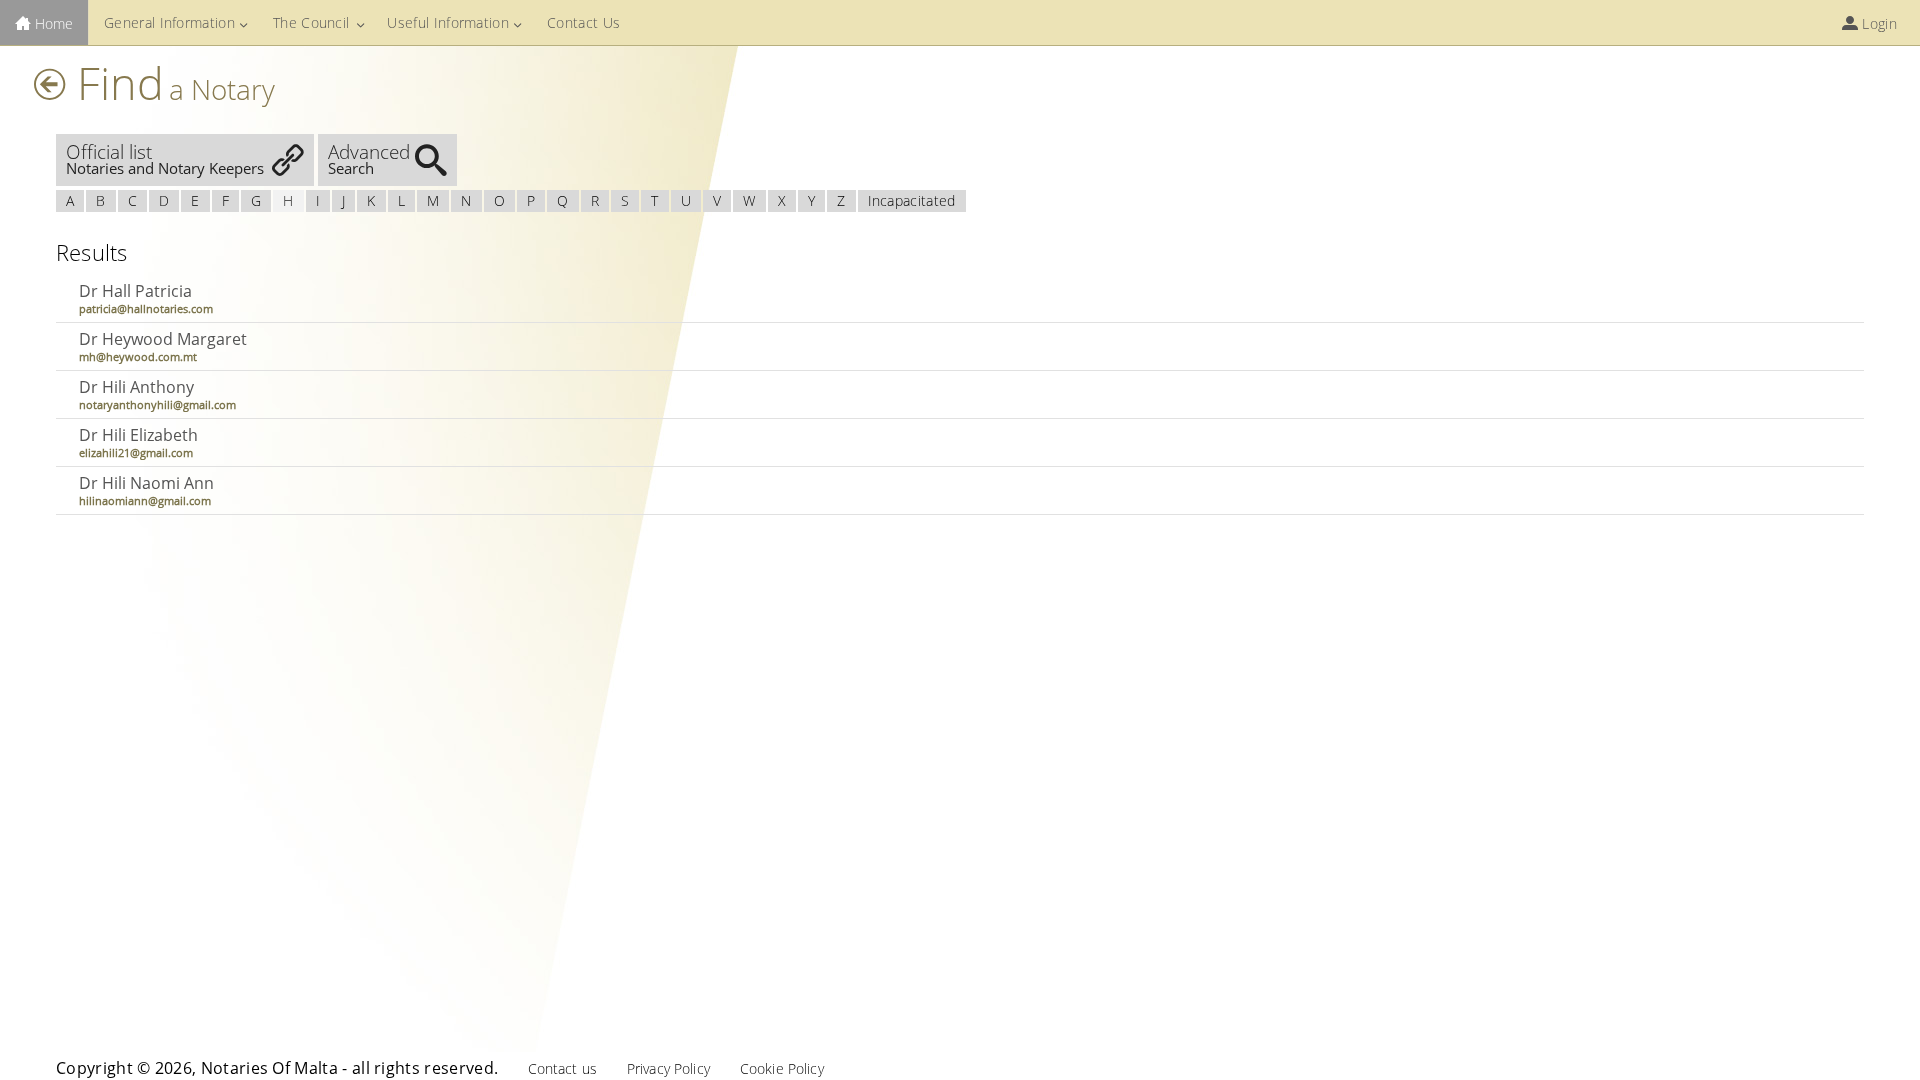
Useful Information (448, 22)
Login (1877, 23)
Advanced (369, 158)
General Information (169, 22)
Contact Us (583, 22)
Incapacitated (912, 200)
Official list (165, 158)
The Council (311, 22)
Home (52, 23)
